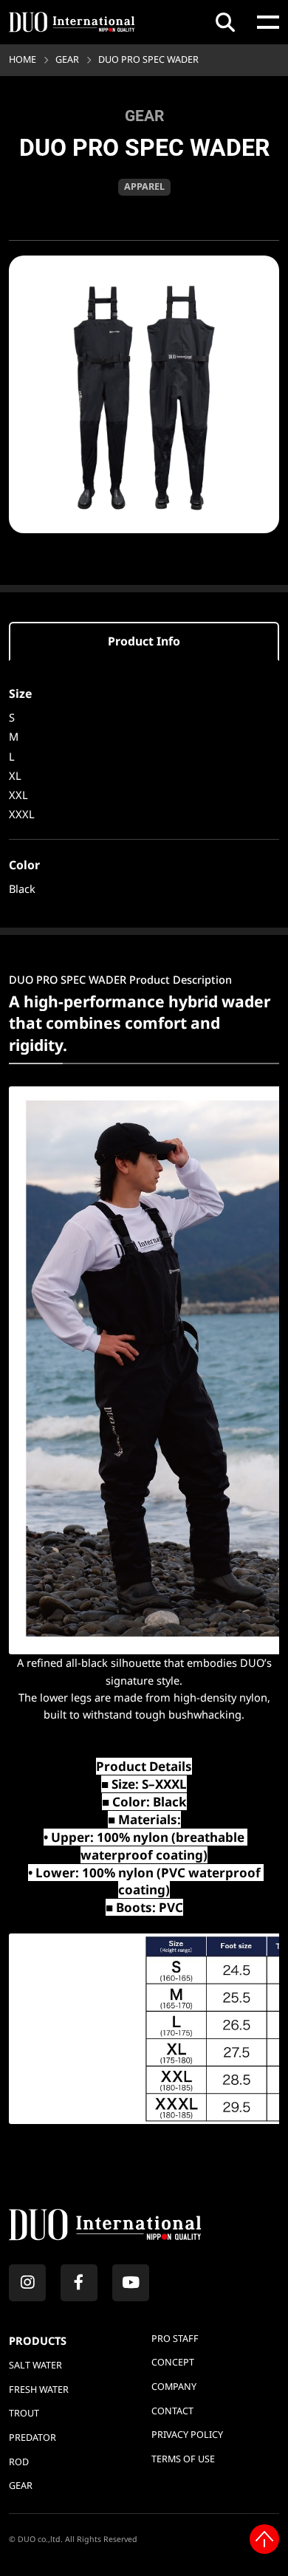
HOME (23, 59)
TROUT (24, 2413)
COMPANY (174, 2387)
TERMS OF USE (183, 2459)
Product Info (144, 641)
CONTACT (172, 2411)
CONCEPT (173, 2362)
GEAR (67, 59)
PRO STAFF (175, 2339)
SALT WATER (35, 2365)
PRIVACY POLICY (187, 2435)
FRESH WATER (39, 2390)
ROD (19, 2462)
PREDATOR (32, 2438)
